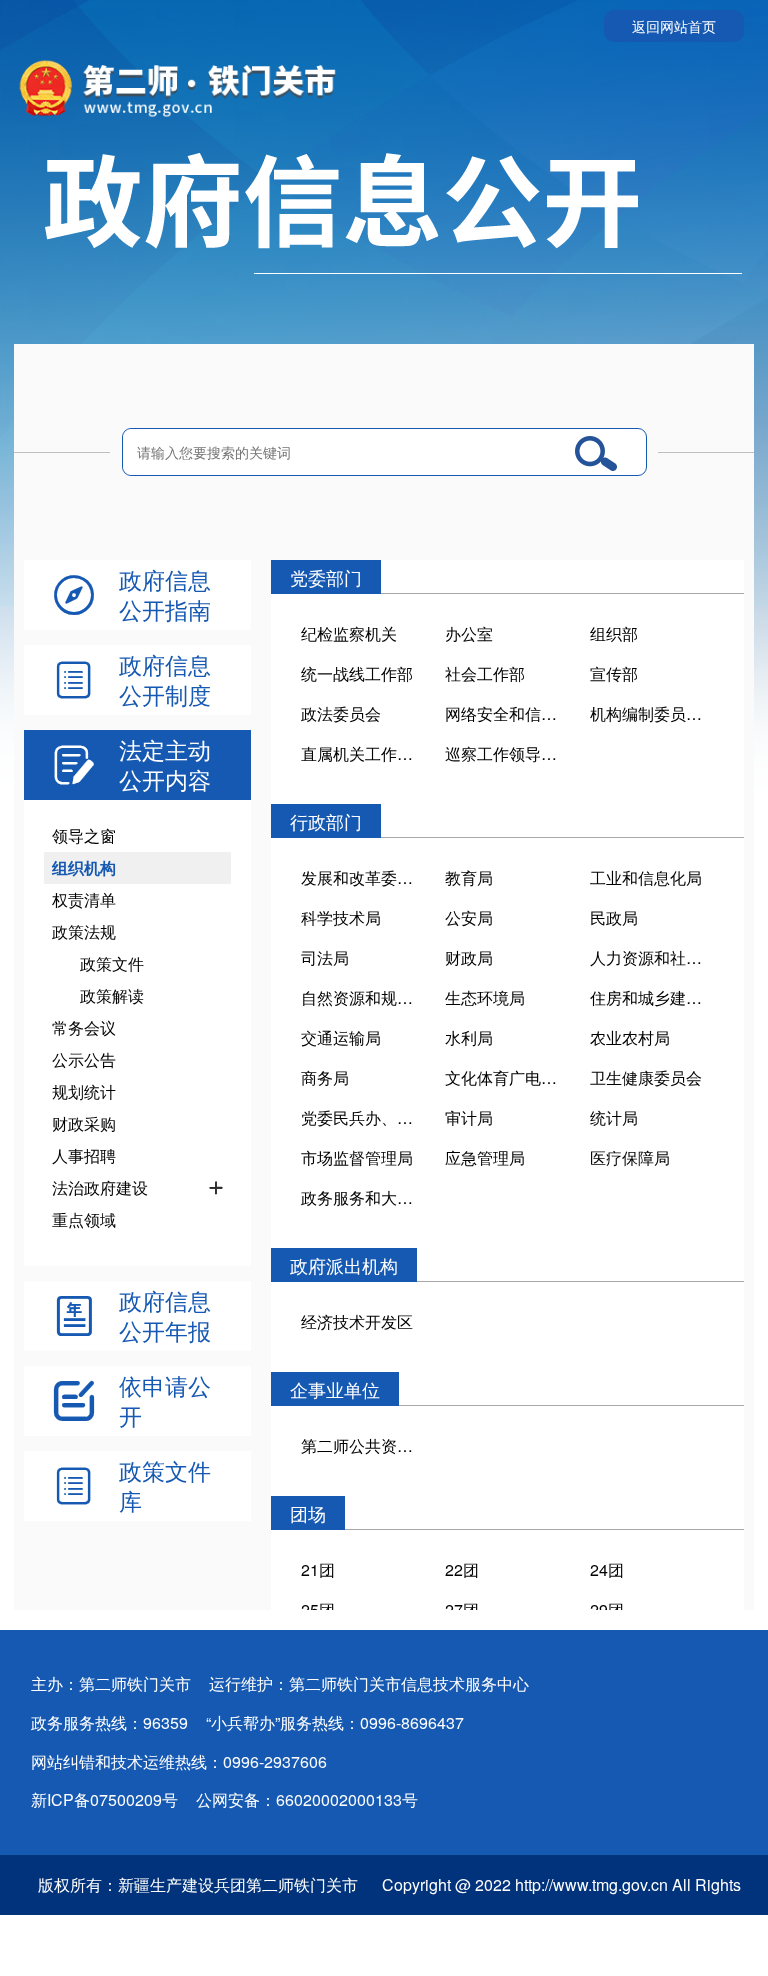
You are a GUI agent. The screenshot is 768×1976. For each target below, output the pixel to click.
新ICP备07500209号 (104, 1799)
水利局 (469, 1037)
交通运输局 (341, 1037)
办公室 (469, 633)
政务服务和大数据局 (363, 1197)
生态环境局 (485, 997)
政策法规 (84, 931)
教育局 (469, 877)
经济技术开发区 (357, 1321)
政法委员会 (341, 713)
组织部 (614, 633)
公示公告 (84, 1059)
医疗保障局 (630, 1157)
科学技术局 (341, 917)
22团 (462, 1569)
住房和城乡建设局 (652, 997)
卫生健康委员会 (646, 1077)
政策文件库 (165, 1486)
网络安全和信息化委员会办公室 (507, 713)
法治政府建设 (100, 1187)
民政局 (614, 917)
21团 (318, 1569)
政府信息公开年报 (165, 1316)
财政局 (469, 957)
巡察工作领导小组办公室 (507, 753)
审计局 (469, 1117)
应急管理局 (485, 1157)
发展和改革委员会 (363, 877)
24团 (607, 1569)
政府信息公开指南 (165, 595)
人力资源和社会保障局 (652, 957)
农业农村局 (630, 1037)
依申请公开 (165, 1401)
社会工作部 (485, 673)
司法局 (325, 957)
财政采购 (84, 1123)
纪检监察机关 (349, 633)
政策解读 (112, 995)
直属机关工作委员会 (363, 753)
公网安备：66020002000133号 (307, 1799)
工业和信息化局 (646, 877)
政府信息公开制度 (165, 680)
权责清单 (84, 899)
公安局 (469, 917)
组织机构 (84, 867)
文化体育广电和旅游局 (507, 1077)
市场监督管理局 (357, 1157)
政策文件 (112, 963)
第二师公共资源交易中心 (363, 1445)
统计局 (614, 1117)
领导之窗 (84, 835)
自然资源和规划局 (363, 997)
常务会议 (84, 1027)
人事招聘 (84, 1155)
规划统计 (84, 1091)
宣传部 (614, 673)
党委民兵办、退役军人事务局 (363, 1117)
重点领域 (84, 1219)
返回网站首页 (674, 26)
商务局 (325, 1077)
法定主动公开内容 (165, 765)
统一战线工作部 (357, 673)
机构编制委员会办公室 (652, 713)
